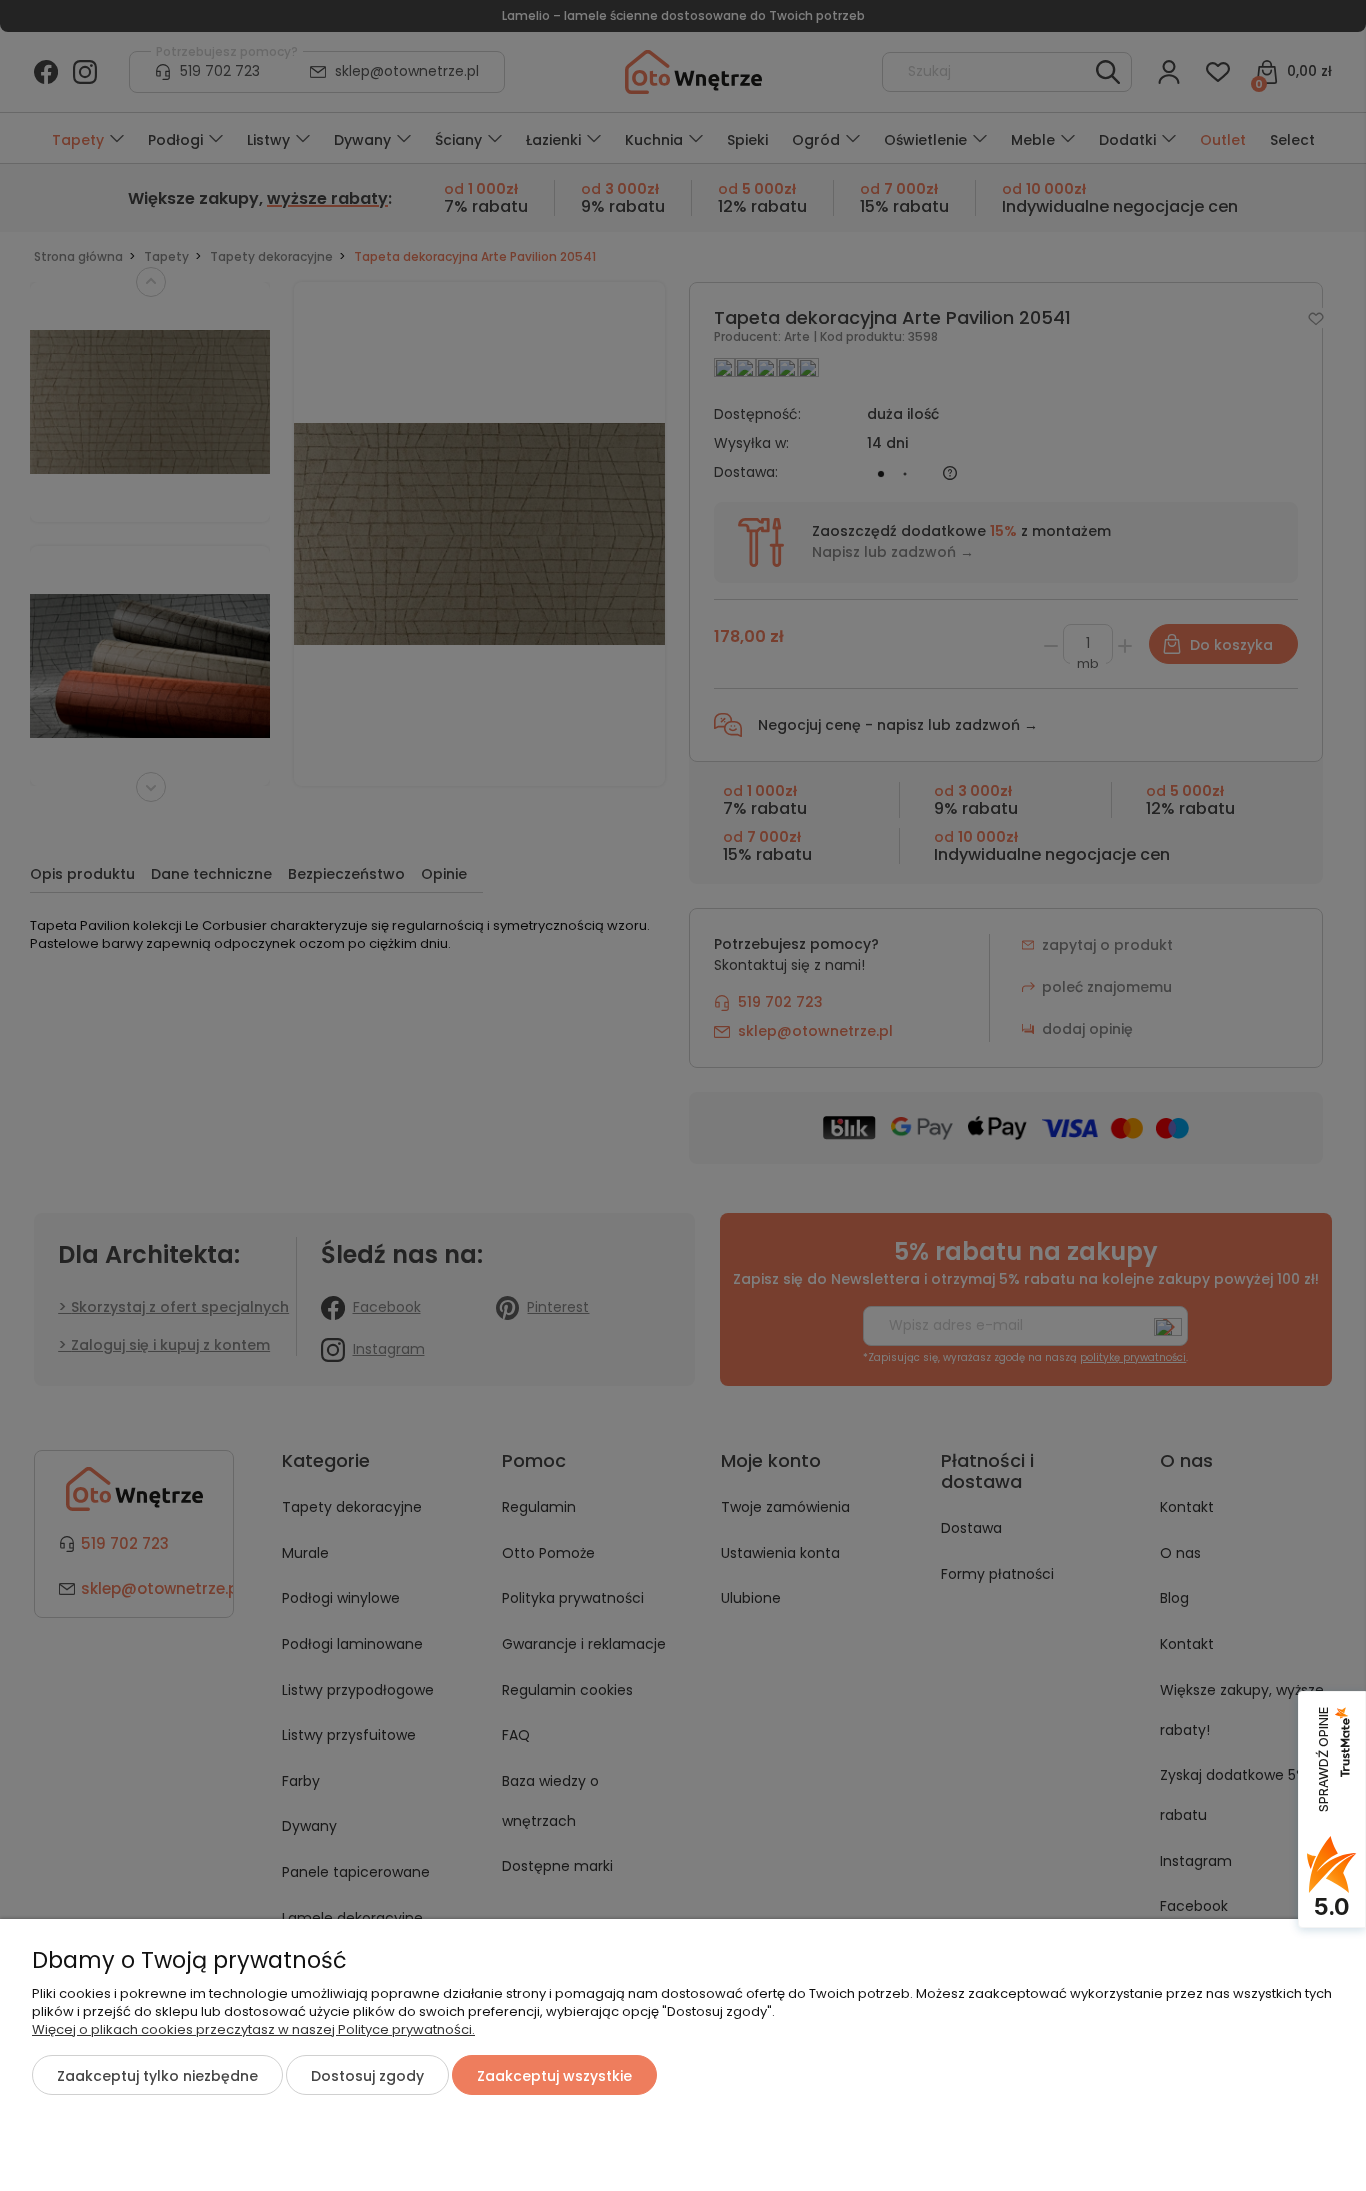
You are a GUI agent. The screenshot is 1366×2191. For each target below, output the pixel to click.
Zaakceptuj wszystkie (554, 2076)
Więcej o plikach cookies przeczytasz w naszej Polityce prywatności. (253, 2029)
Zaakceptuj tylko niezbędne (157, 2076)
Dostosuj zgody (367, 2076)
